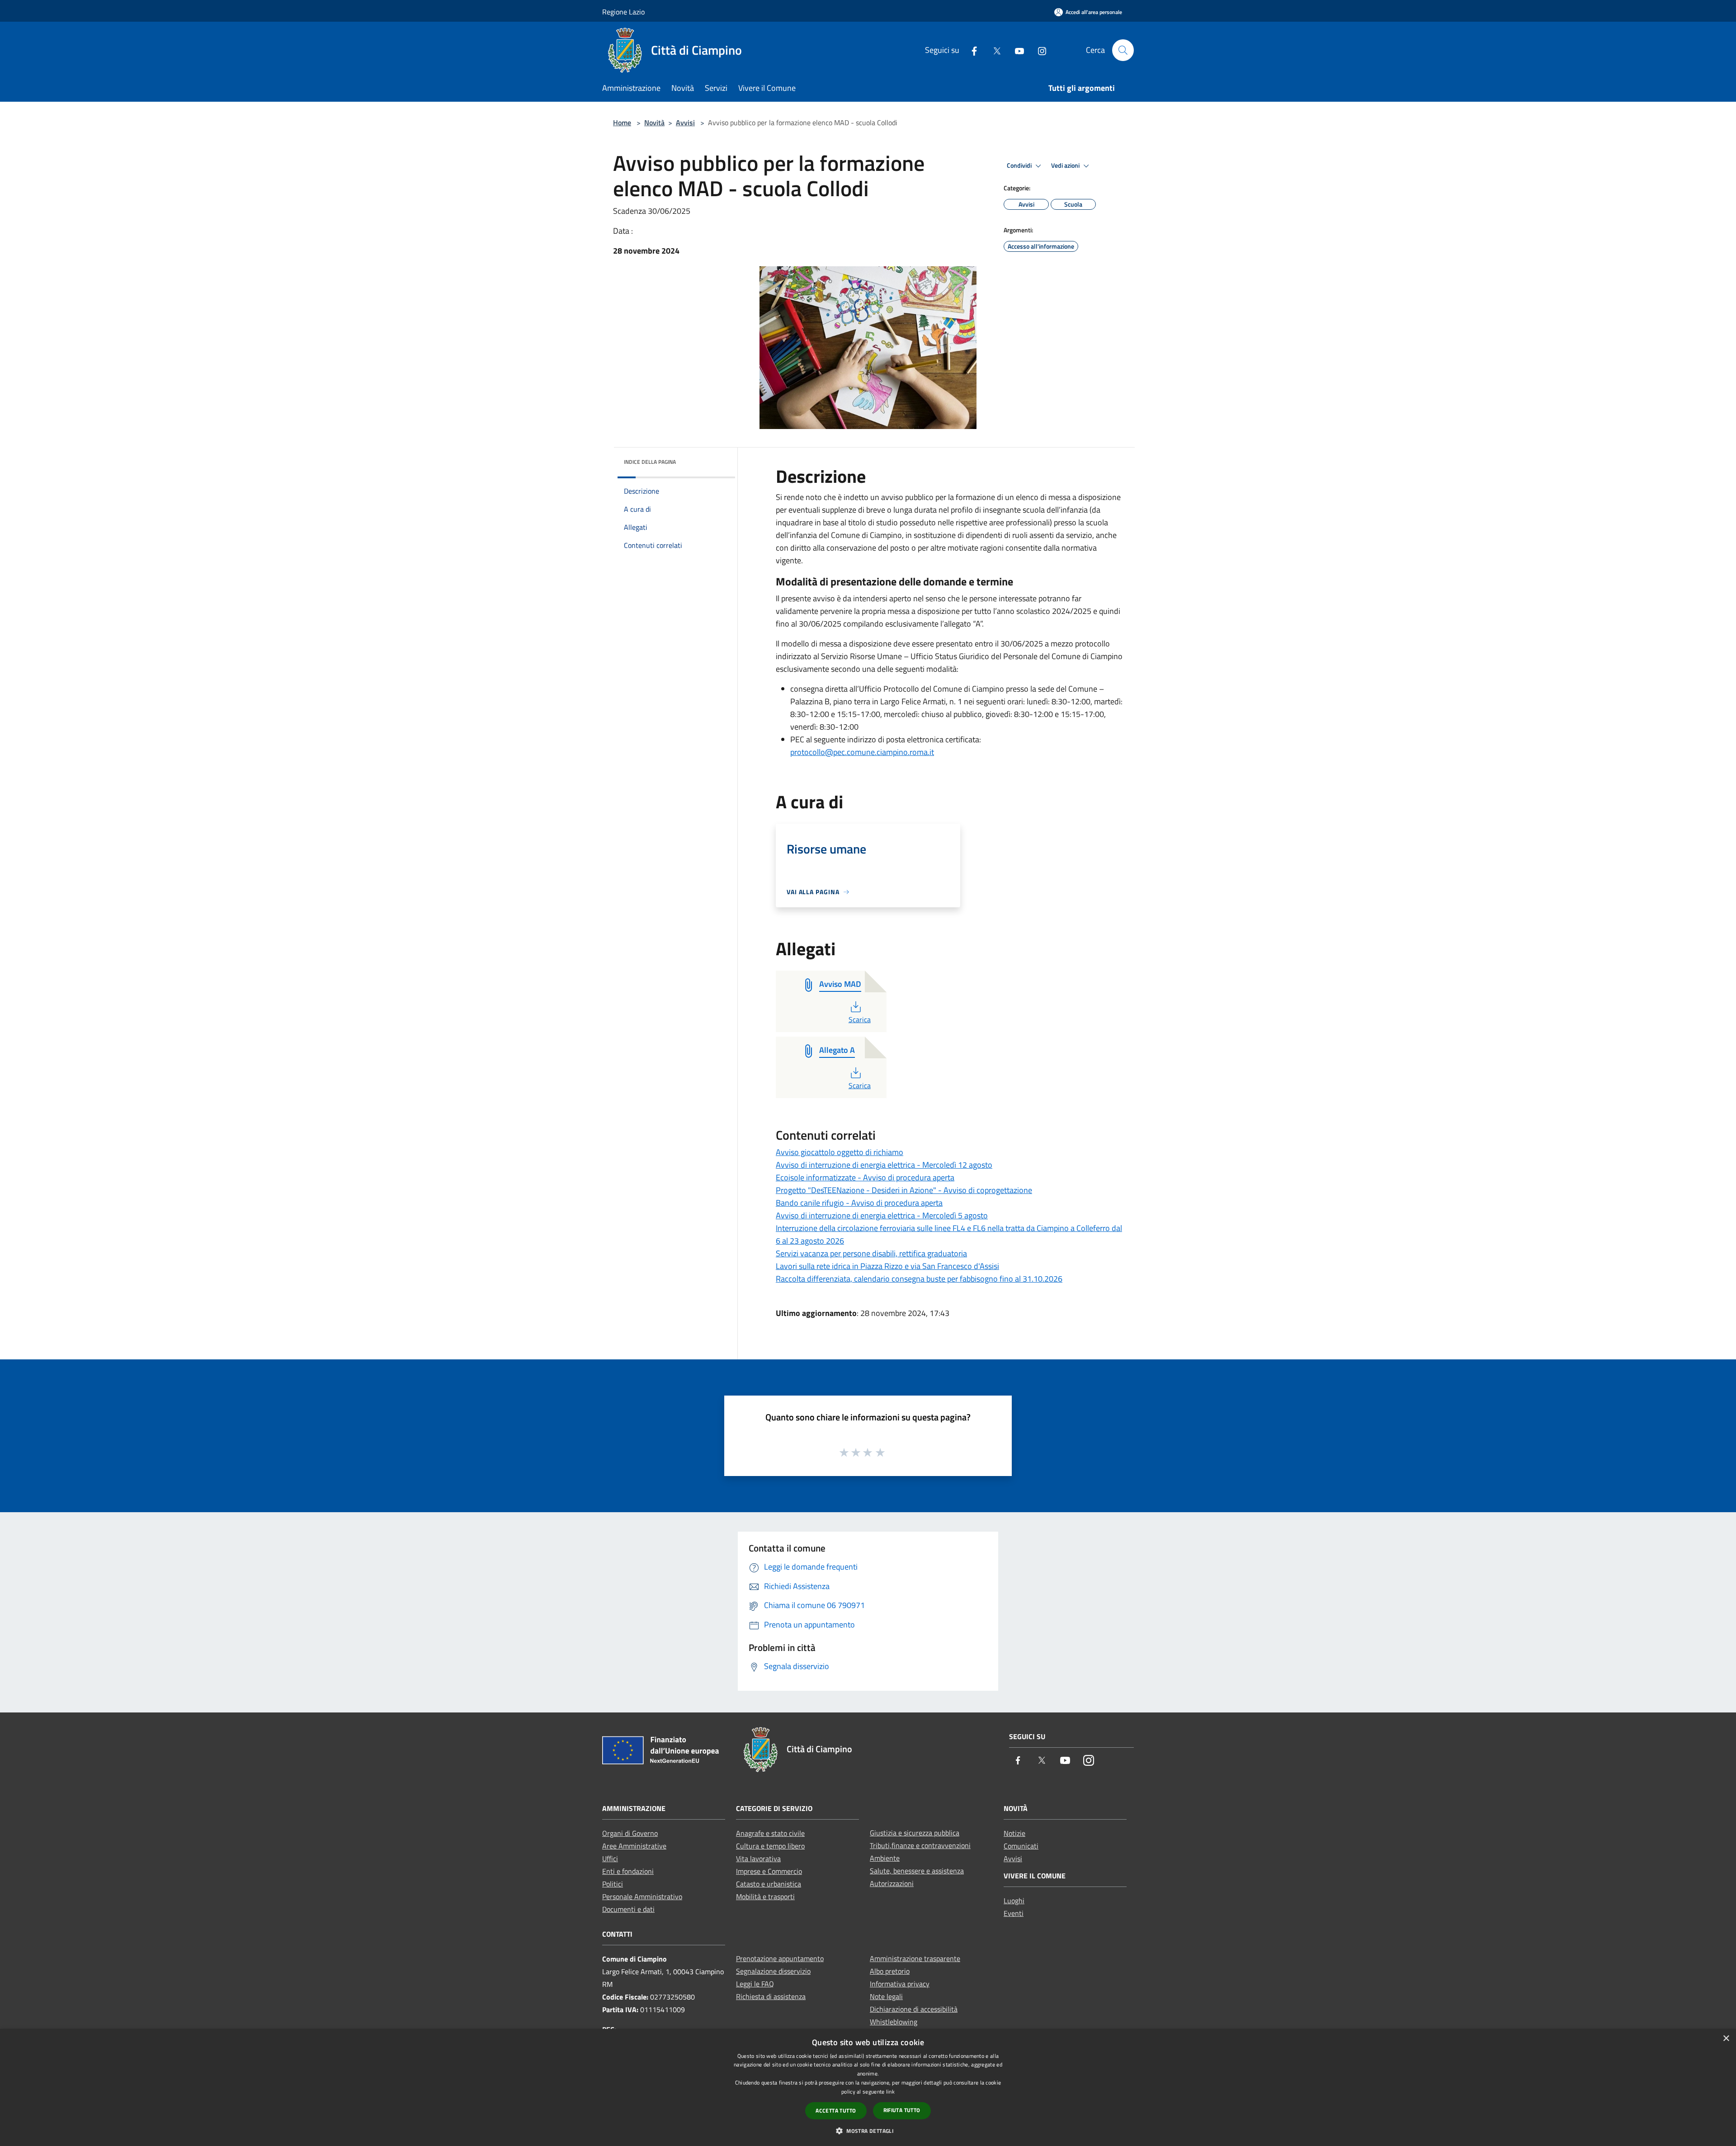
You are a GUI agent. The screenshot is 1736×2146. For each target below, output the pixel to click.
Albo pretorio (890, 1971)
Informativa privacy (900, 1984)
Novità (654, 123)
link (890, 2092)
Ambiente (885, 1858)
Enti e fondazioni (628, 1871)
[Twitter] (993, 50)
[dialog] (868, 2087)
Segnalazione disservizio (773, 1971)
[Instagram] (1038, 50)
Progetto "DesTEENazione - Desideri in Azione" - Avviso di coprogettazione (904, 1190)
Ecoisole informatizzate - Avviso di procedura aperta (865, 1177)
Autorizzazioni (892, 1883)
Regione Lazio (623, 12)
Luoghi (1014, 1901)
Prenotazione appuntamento (780, 1958)
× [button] (1726, 2039)
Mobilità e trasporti (765, 1896)
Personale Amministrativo (642, 1896)
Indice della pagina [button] (650, 462)
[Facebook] (971, 50)
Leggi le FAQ (755, 1984)
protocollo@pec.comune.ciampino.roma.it (862, 752)
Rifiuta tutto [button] (902, 2110)
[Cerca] (1123, 50)
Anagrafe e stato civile (770, 1833)
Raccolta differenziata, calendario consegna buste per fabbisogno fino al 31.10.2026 (919, 1279)
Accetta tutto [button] (836, 2111)
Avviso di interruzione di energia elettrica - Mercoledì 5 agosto (882, 1215)
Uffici (610, 1858)
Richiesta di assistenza (771, 1996)
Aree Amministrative (634, 1846)
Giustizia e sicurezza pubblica (915, 1833)
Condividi (1020, 165)
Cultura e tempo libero (770, 1846)
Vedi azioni (1066, 165)
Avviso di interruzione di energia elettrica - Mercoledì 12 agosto (884, 1165)
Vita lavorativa (758, 1858)
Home (622, 123)
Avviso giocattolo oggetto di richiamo (840, 1152)
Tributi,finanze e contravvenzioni (920, 1845)
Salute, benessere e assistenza (917, 1871)
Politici (613, 1884)
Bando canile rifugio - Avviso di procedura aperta (859, 1203)
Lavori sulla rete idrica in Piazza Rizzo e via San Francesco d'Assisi (887, 1266)
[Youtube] (1016, 50)
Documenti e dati (628, 1909)
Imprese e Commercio (769, 1871)
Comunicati (1021, 1846)
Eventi (1014, 1913)
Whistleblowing (894, 2022)
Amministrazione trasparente (915, 1958)
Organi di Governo (630, 1833)
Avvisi (685, 123)
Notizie (1014, 1833)
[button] (868, 2131)
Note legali (886, 1996)
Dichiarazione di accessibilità (914, 2009)
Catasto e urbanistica (769, 1884)
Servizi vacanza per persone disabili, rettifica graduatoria (871, 1253)
